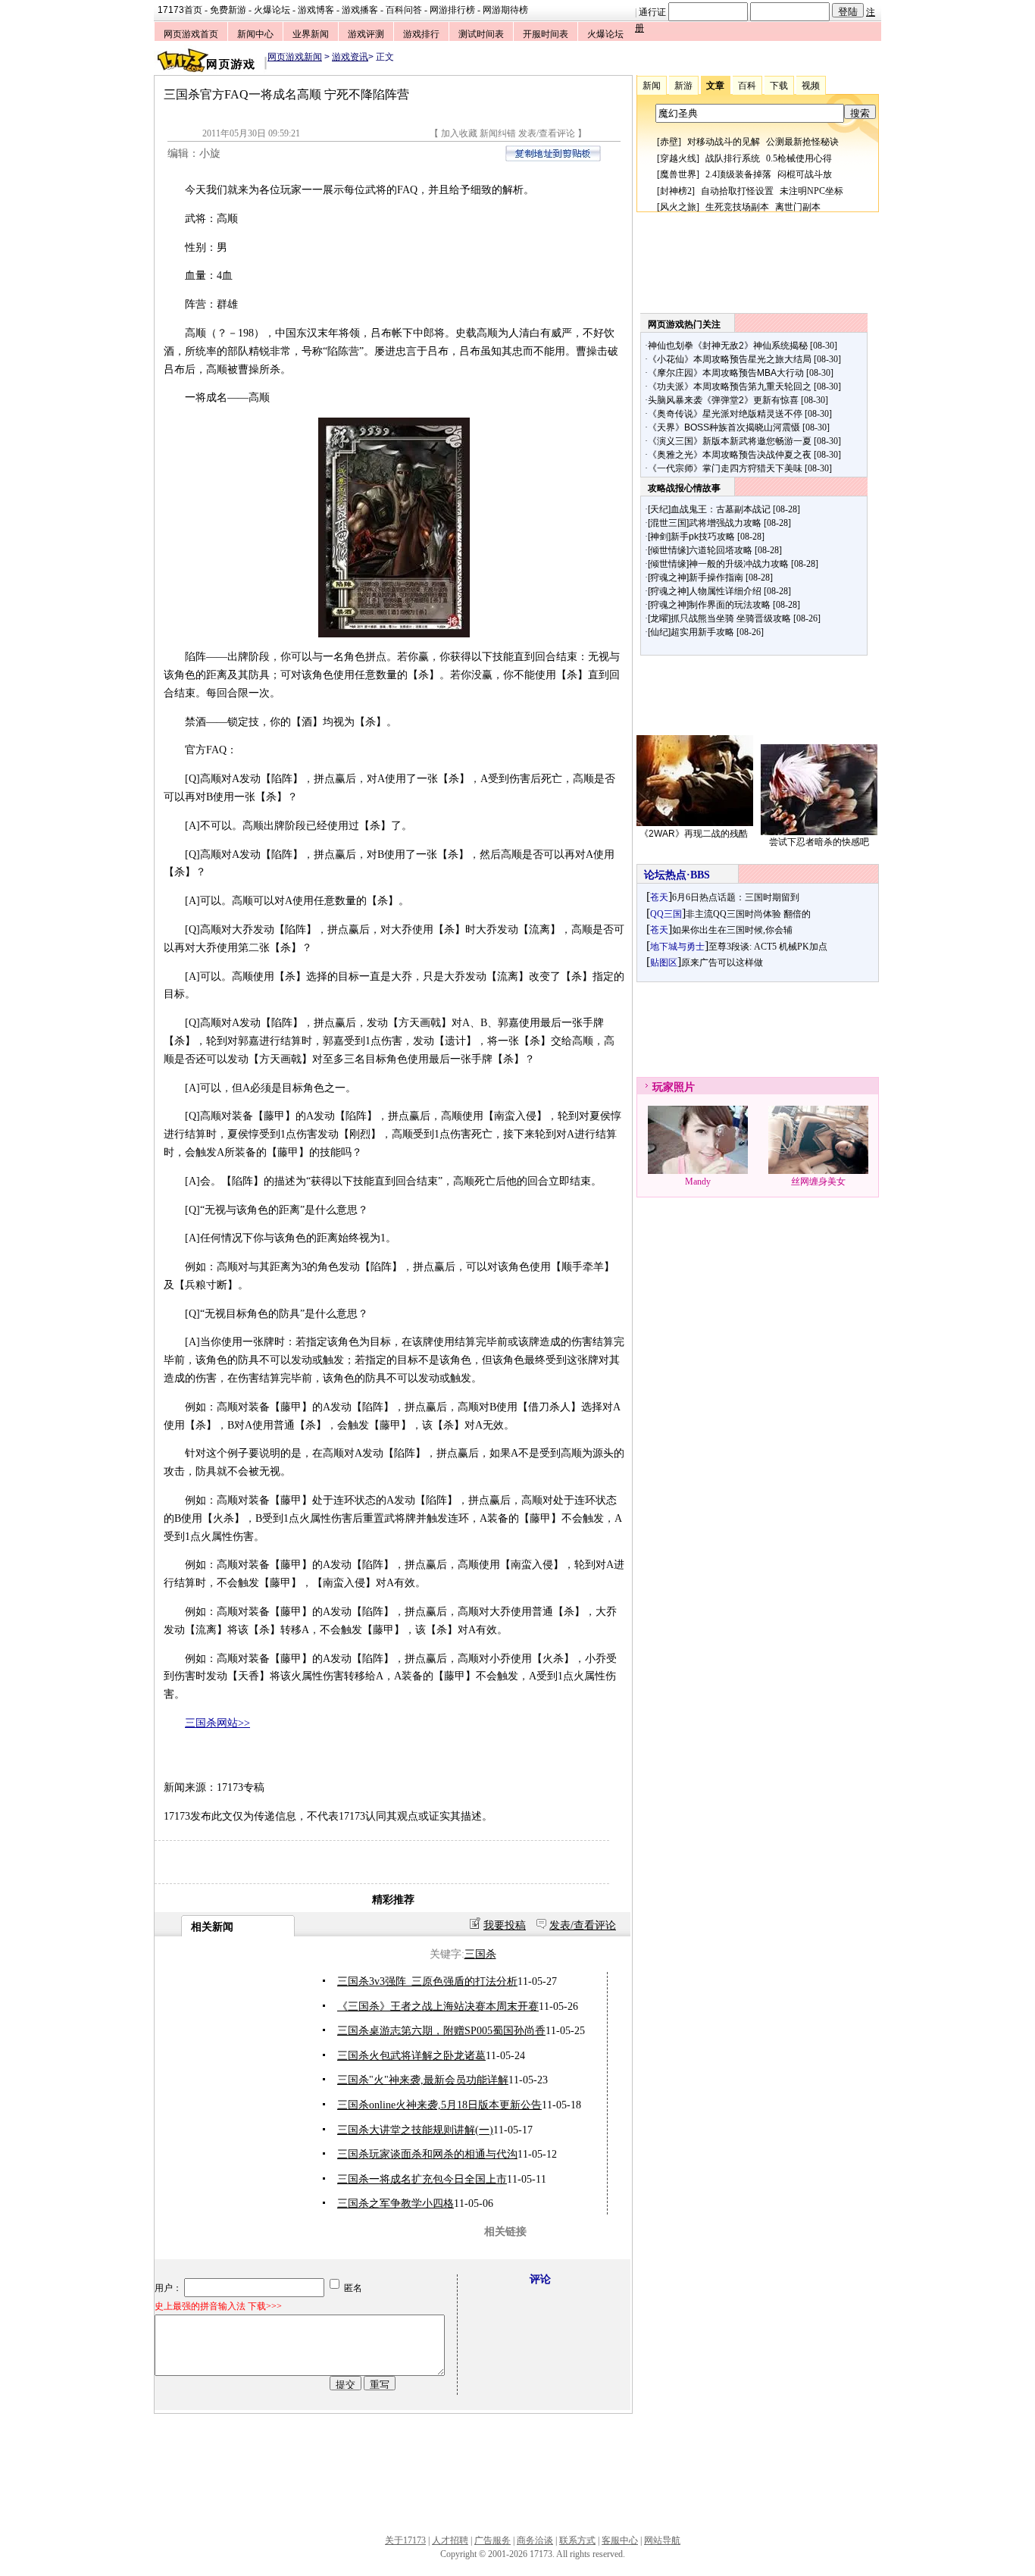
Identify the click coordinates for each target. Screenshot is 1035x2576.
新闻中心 (255, 34)
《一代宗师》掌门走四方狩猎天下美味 (725, 468)
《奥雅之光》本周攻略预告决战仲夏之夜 (730, 455)
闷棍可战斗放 (805, 174)
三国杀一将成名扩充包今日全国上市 (422, 2179)
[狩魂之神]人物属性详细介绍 (705, 591)
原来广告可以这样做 (722, 962)
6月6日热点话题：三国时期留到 (736, 897)
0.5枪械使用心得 (799, 158)
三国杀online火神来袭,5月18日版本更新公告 (439, 2105)
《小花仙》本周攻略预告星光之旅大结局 (730, 359)
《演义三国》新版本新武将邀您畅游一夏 (730, 441)
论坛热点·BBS (677, 875)
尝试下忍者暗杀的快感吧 (819, 842)
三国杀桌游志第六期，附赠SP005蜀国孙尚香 (441, 2031)
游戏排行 (421, 34)
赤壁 (669, 142)
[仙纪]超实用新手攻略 (691, 632)
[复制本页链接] (553, 158)
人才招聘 (450, 2540)
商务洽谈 (535, 2540)
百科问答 (404, 10)
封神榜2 (676, 191)
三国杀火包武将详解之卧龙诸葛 (411, 2056)
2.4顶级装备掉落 (738, 174)
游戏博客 (316, 10)
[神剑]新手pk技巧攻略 (691, 537)
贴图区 (664, 962)
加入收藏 (459, 133)
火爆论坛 (272, 10)
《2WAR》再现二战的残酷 (694, 834)
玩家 (663, 1087)
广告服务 (492, 2540)
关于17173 (405, 2540)
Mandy (698, 1182)
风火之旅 (678, 207)
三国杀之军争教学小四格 (396, 2204)
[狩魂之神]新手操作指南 (696, 577)
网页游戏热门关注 (684, 324)
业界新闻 (311, 34)
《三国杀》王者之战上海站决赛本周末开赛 (438, 2006)
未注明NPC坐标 (811, 191)
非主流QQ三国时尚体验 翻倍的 (748, 914)
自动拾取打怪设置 (737, 191)
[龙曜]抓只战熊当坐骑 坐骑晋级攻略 (719, 618)
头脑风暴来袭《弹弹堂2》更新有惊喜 (723, 400)
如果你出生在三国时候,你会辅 (732, 930)
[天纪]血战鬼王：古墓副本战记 (709, 509)
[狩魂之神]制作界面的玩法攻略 (709, 605)
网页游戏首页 (191, 34)
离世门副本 (798, 207)
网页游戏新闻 (295, 57)
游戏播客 (360, 10)
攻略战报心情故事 (684, 488)
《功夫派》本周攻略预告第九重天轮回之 (730, 387)
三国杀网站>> (217, 1723)
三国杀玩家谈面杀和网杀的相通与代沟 (427, 2154)
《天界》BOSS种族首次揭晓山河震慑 (724, 427)
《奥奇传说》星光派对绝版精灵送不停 (725, 414)
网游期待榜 (505, 10)
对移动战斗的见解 (724, 142)
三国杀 (480, 1954)
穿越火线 (678, 158)
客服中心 (620, 2540)
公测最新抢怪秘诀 (802, 142)
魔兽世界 (678, 174)
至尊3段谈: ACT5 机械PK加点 (768, 947)
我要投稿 (505, 1925)
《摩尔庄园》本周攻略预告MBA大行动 (726, 373)
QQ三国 (666, 914)
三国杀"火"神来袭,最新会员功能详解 (423, 2080)
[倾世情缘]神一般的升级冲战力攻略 (718, 564)
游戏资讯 (350, 57)
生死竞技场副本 (737, 207)
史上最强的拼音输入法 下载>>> (218, 2306)
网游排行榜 (452, 10)
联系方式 (577, 2540)
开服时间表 (546, 34)
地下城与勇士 (677, 947)
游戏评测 (366, 34)
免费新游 (228, 10)
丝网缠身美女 (818, 1182)
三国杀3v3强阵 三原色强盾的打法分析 (427, 1981)
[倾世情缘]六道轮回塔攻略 (700, 550)
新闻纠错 (498, 133)
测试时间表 (481, 34)
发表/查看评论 (547, 133)
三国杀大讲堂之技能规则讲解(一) (415, 2130)
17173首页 (180, 10)
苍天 (659, 897)
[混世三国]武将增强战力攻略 (705, 523)
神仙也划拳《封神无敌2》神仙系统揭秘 (728, 346)
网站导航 (662, 2540)
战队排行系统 (733, 158)
